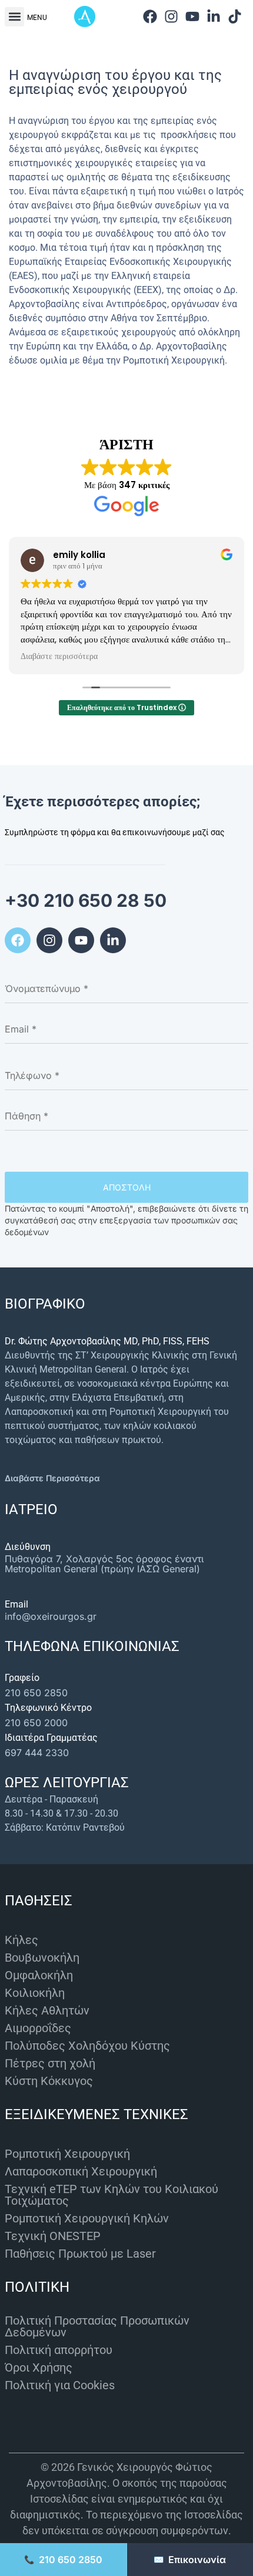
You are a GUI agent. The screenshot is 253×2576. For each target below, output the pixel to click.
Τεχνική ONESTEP (53, 2236)
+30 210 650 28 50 (86, 900)
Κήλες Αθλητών (47, 2010)
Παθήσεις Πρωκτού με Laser (80, 2254)
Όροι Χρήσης (39, 2368)
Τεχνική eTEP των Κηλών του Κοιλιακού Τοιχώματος (111, 2195)
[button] (14, 17)
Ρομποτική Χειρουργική (67, 2154)
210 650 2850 (36, 1693)
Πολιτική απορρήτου (59, 2350)
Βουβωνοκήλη (42, 1958)
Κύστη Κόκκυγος (49, 2081)
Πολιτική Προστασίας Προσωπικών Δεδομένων (97, 2326)
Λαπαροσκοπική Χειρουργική (81, 2171)
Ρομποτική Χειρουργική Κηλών (87, 2218)
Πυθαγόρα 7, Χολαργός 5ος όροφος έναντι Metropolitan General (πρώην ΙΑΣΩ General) (104, 1564)
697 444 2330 (37, 1753)
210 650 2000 (36, 1723)
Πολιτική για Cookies (60, 2385)
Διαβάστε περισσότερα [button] (59, 657)
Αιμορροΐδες (38, 2028)
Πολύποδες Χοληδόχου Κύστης (87, 2046)
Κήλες (21, 1940)
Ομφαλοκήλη (39, 1975)
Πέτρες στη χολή (50, 2063)
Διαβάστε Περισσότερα (52, 1478)
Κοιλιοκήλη (35, 1993)
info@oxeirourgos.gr (51, 1616)
